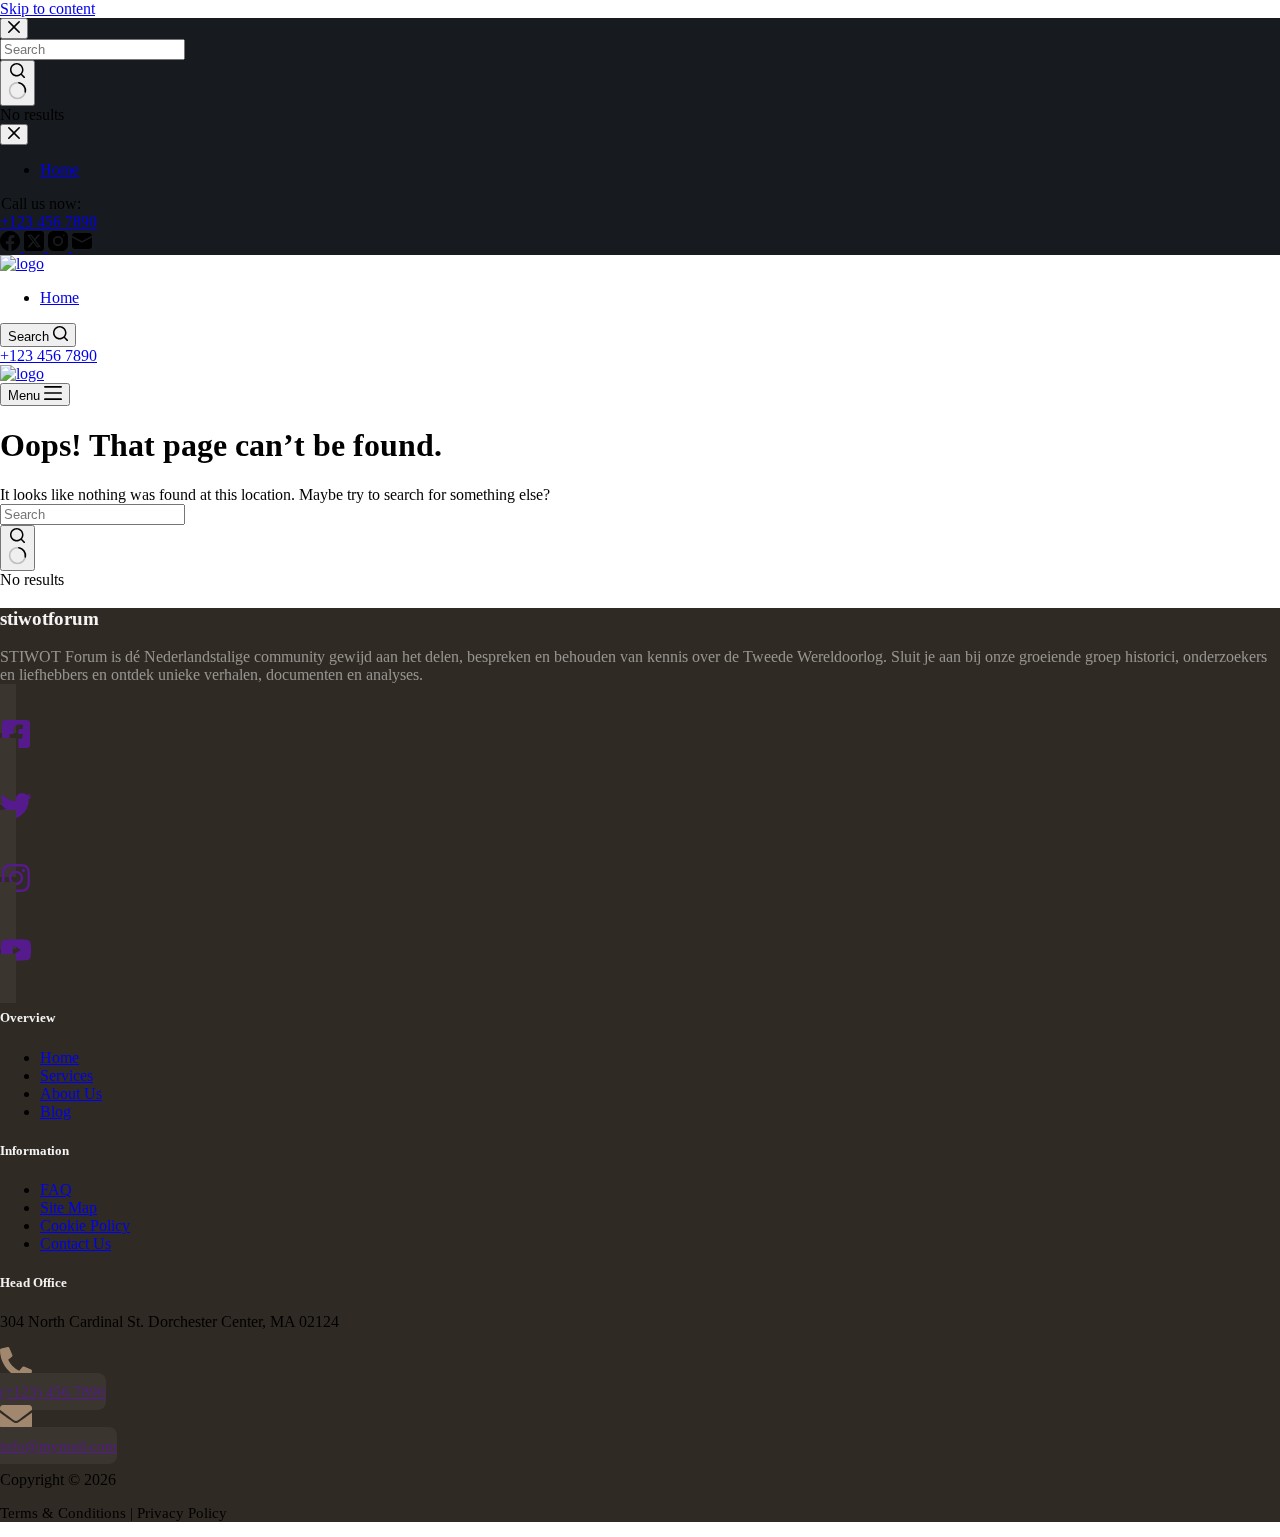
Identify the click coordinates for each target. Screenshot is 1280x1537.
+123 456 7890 (48, 355)
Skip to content (47, 8)
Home (59, 297)
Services (66, 1075)
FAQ (56, 1189)
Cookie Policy (85, 1225)
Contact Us (75, 1243)
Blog (55, 1111)
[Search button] (17, 548)
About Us (71, 1093)
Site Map (68, 1207)
